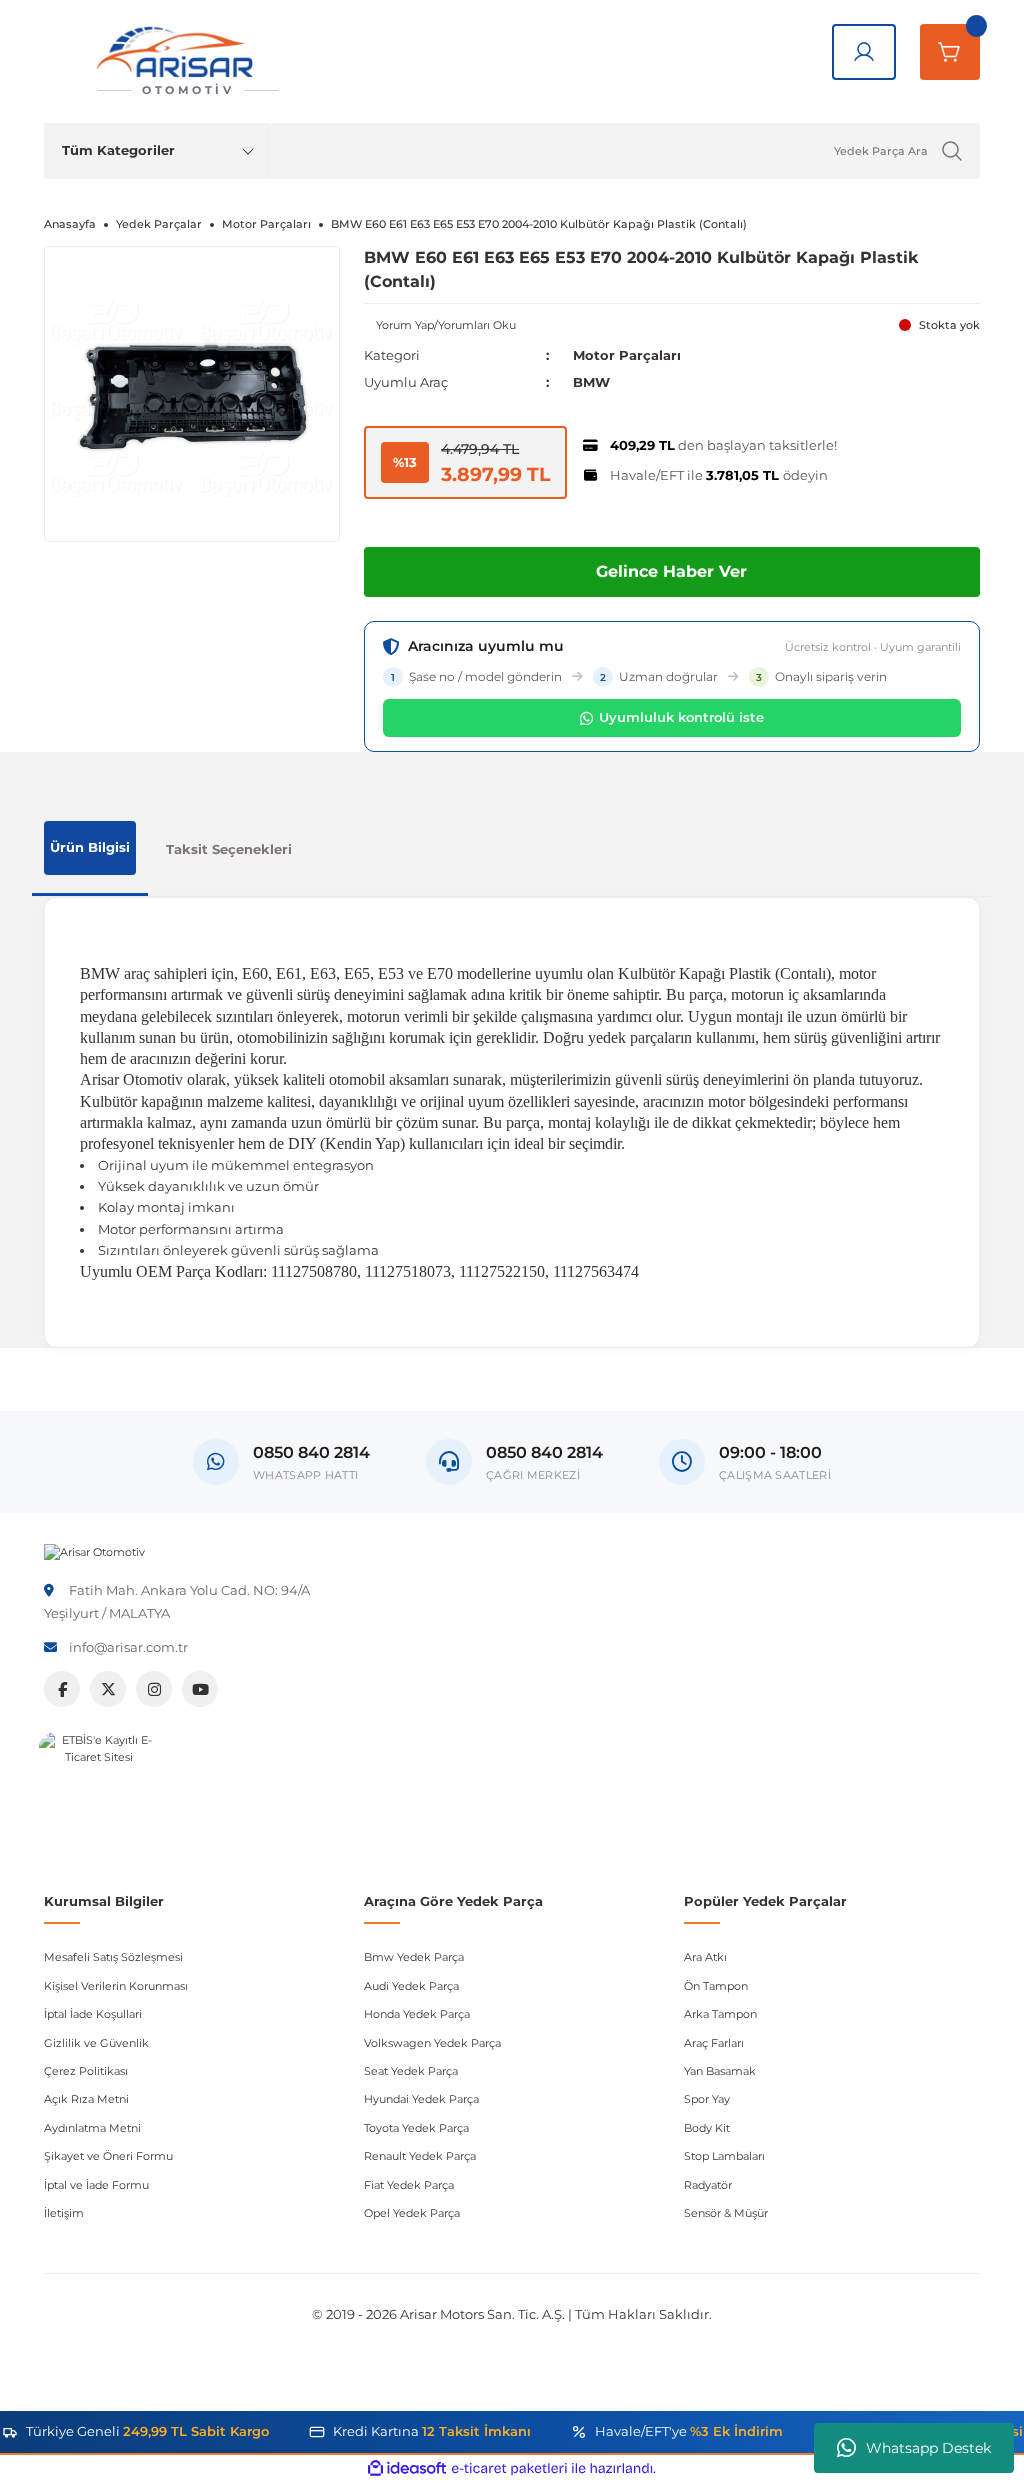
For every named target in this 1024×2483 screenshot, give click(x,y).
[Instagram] (154, 1689)
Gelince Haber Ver (671, 571)
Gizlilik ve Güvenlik (96, 2043)
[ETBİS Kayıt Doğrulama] (99, 1792)
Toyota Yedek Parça (416, 2128)
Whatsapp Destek (928, 2448)
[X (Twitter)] (108, 1689)
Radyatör (708, 2185)
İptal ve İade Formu (96, 2185)
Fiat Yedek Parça (409, 2185)
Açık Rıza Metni (86, 2099)
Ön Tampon (716, 1986)
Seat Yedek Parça (411, 2071)
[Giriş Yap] (864, 52)
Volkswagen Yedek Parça (432, 2043)
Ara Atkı (705, 1957)
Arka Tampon (720, 2014)
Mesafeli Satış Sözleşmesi (113, 1957)
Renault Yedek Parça (420, 2156)
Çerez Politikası (86, 2071)
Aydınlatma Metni (92, 2128)
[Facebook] (62, 1689)
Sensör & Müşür (726, 2213)
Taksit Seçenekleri (229, 849)
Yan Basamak (720, 2071)
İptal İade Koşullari (93, 2014)
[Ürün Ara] (952, 151)
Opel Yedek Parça (412, 2213)
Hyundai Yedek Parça (421, 2099)
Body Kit (707, 2128)
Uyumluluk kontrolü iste (681, 717)
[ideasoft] (407, 2469)
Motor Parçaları (627, 355)
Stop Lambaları (724, 2156)
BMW (591, 382)
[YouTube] (200, 1689)
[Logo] (94, 1551)
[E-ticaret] (509, 2468)
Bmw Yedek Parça (414, 1957)
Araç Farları (714, 2043)
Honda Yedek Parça (417, 2014)
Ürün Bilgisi (90, 847)
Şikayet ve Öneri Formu (108, 2156)
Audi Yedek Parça (411, 1986)
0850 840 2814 (544, 1452)
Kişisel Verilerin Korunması (116, 1986)
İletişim (64, 2213)
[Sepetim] (950, 52)
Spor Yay (707, 2099)
